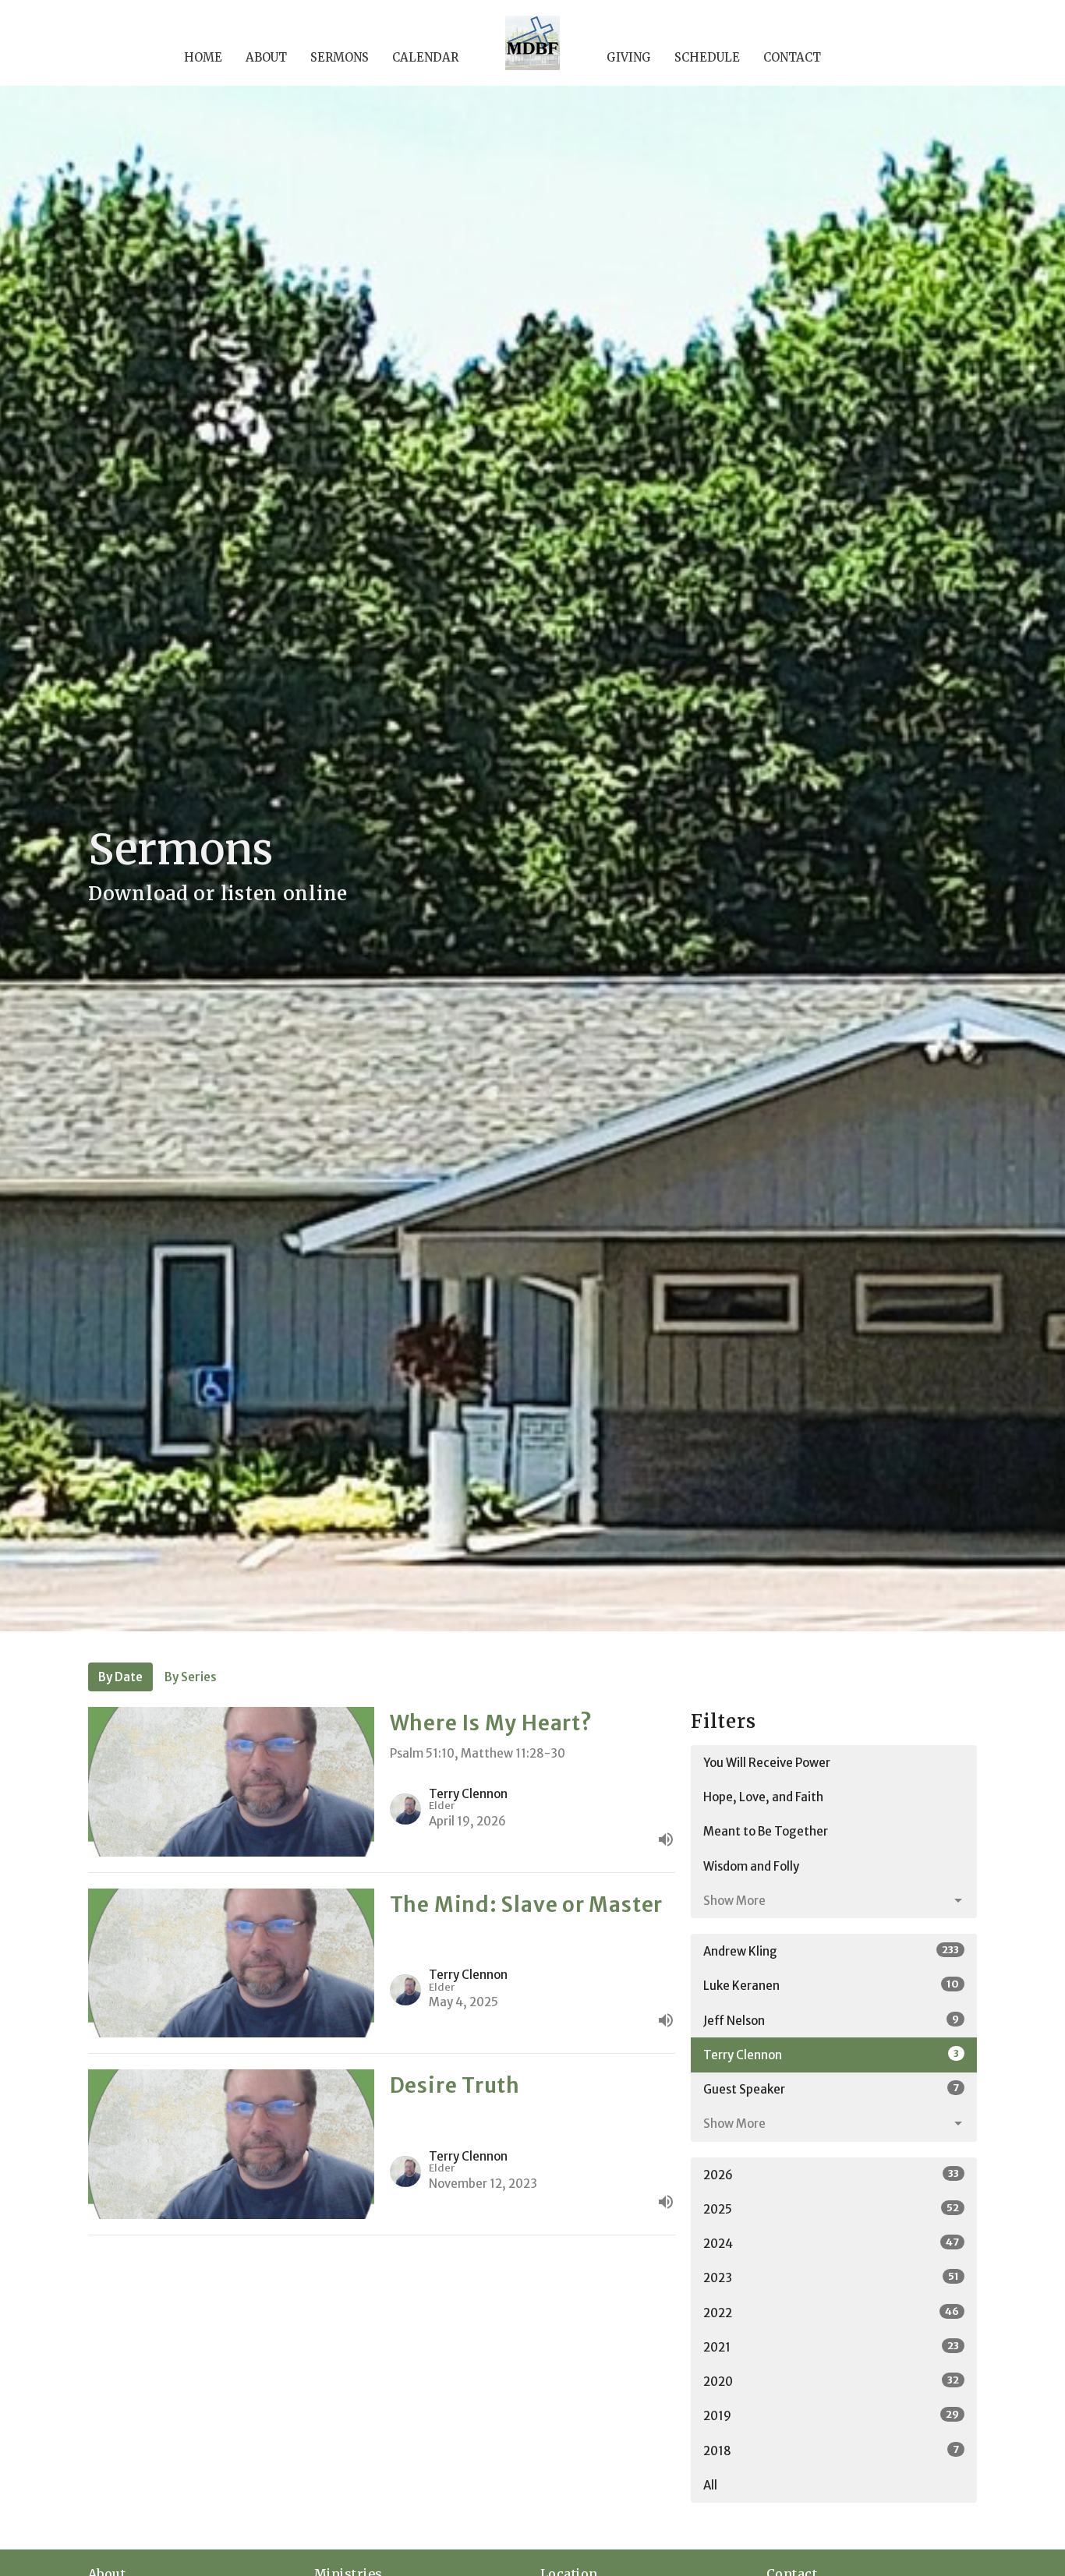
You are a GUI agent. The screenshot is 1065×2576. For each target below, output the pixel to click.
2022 (831, 2313)
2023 (831, 2277)
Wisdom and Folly (751, 1866)
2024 (831, 2243)
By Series (191, 1677)
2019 (831, 2415)
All (710, 2485)
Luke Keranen (831, 1985)
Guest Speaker (831, 2089)
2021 (831, 2347)
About (266, 57)
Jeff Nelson (831, 2020)
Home (203, 57)
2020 (831, 2381)
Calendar (425, 57)
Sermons (340, 57)
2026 (831, 2175)
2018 (831, 2451)
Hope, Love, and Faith (763, 1797)
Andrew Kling (831, 1951)
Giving (629, 57)
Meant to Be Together (766, 1831)
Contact (792, 57)
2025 (831, 2209)
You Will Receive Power (767, 1763)
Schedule (707, 57)
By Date (120, 1677)
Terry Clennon (831, 2055)
